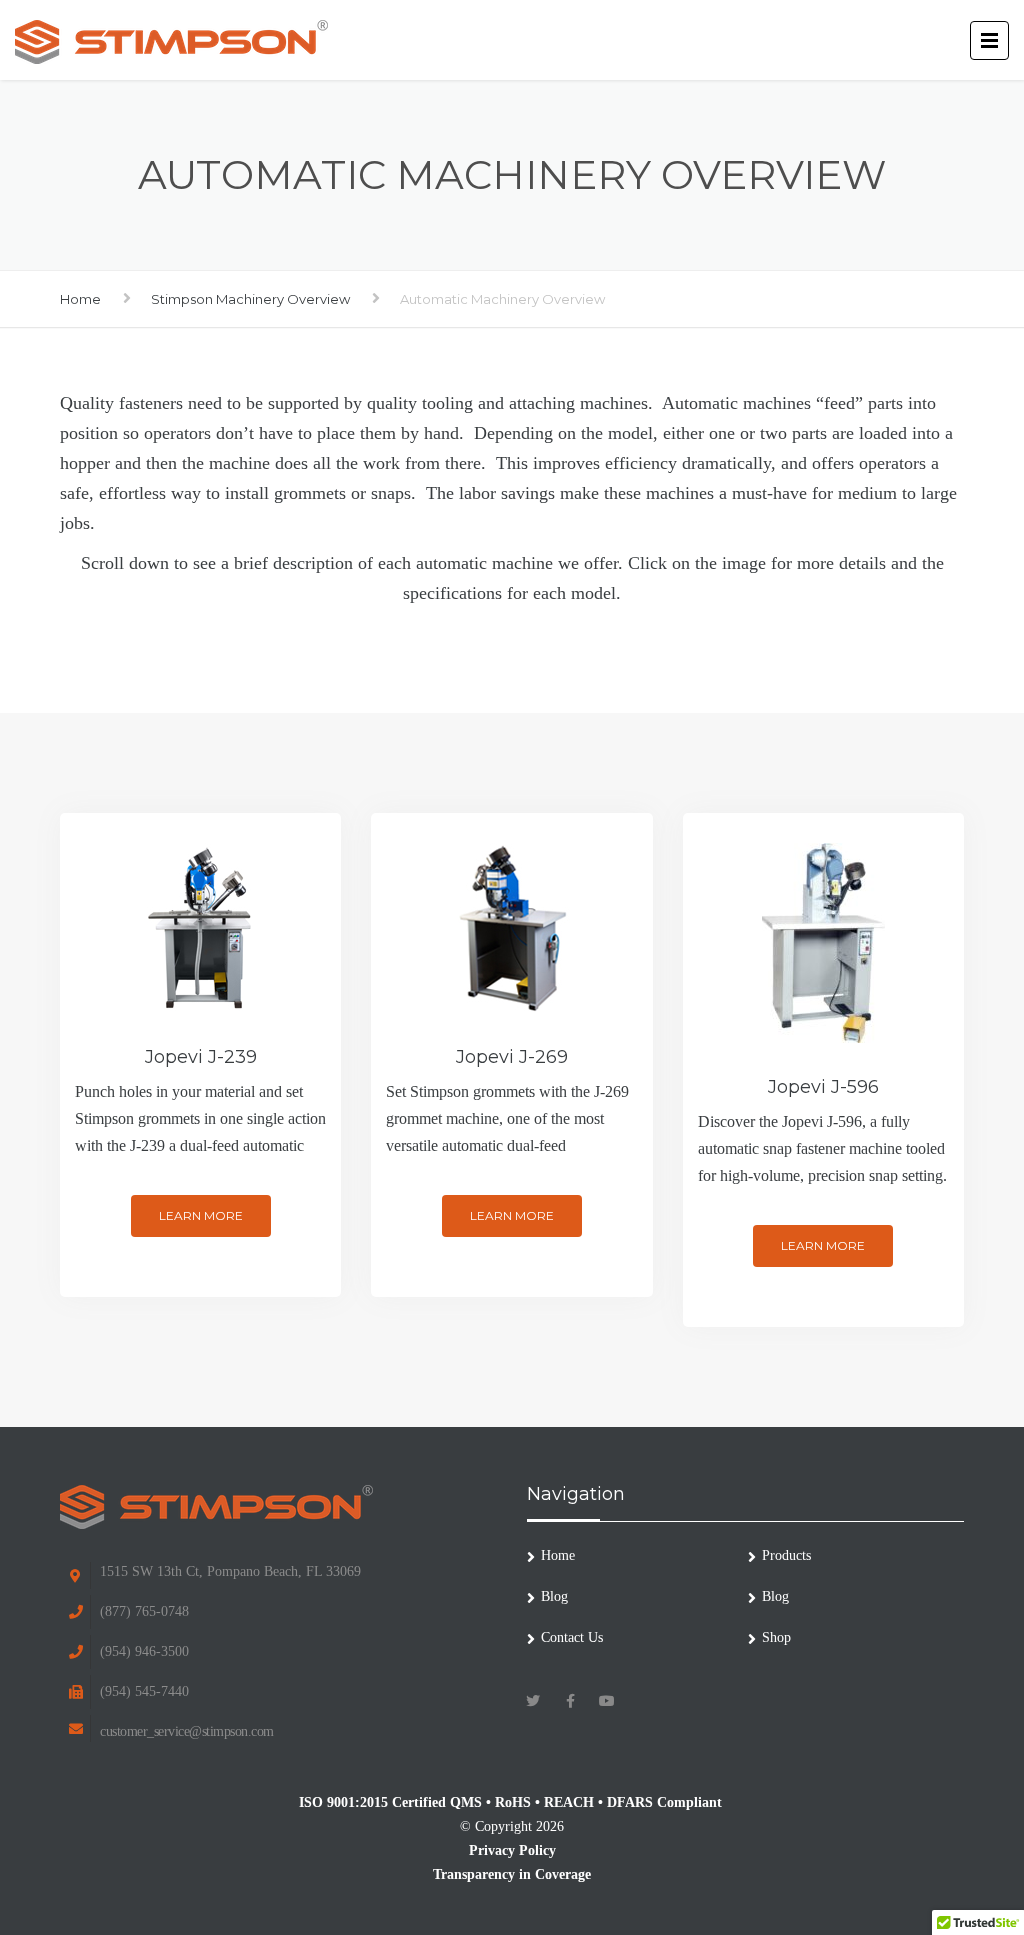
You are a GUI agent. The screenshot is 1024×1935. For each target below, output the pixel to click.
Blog (554, 1596)
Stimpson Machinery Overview (250, 299)
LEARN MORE (201, 1215)
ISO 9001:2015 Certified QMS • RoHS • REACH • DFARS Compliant (512, 1802)
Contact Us (572, 1637)
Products (786, 1555)
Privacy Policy (512, 1850)
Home (80, 299)
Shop (776, 1637)
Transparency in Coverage (512, 1874)
